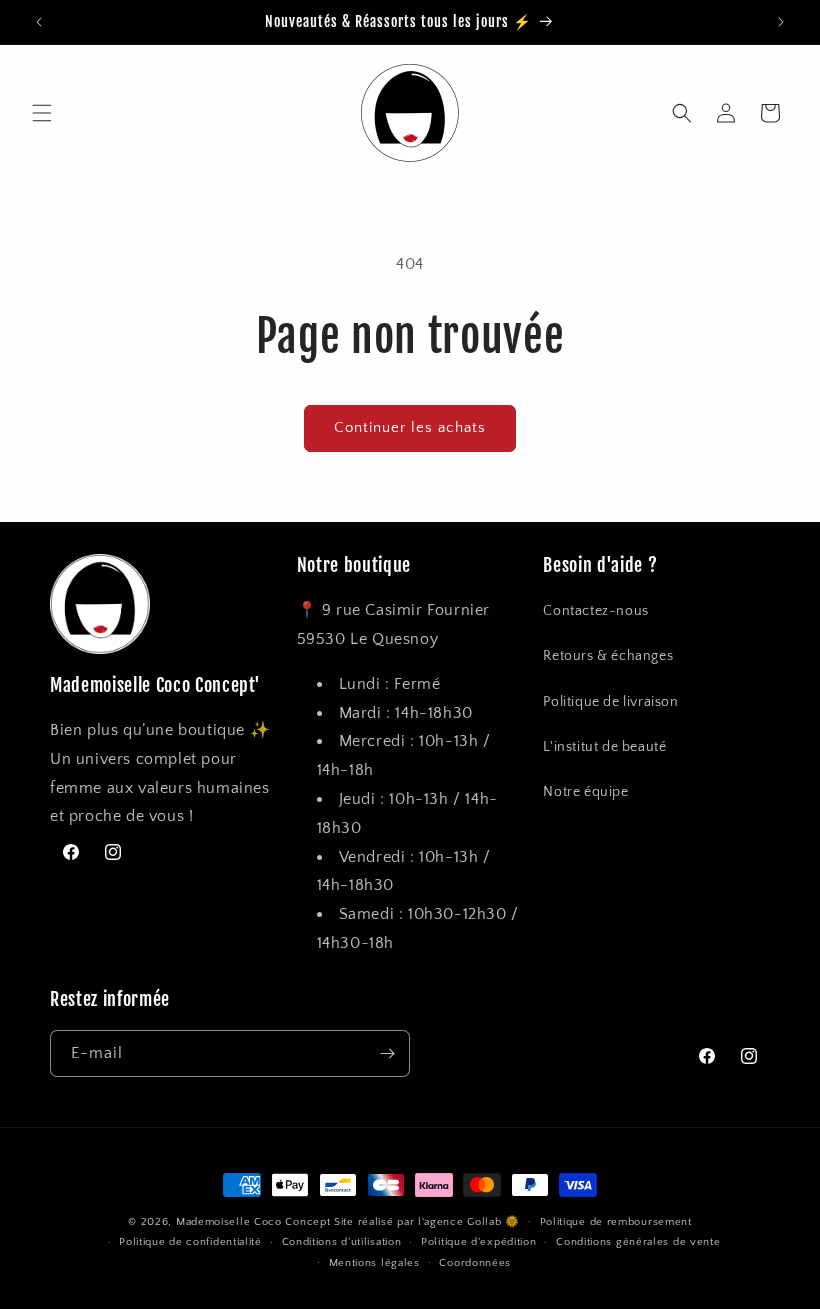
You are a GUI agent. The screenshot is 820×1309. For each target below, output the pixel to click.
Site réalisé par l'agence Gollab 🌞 (427, 1222)
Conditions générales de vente (638, 1242)
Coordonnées (475, 1263)
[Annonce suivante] (781, 22)
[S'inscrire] (387, 1053)
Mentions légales (374, 1263)
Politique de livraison (610, 702)
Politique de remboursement (616, 1222)
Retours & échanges (608, 656)
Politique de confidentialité (190, 1242)
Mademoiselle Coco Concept (253, 1222)
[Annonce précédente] (39, 22)
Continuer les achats (410, 427)
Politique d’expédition (478, 1242)
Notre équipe (585, 792)
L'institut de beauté (604, 747)
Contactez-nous (595, 611)
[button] (42, 113)
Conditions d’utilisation (342, 1242)
